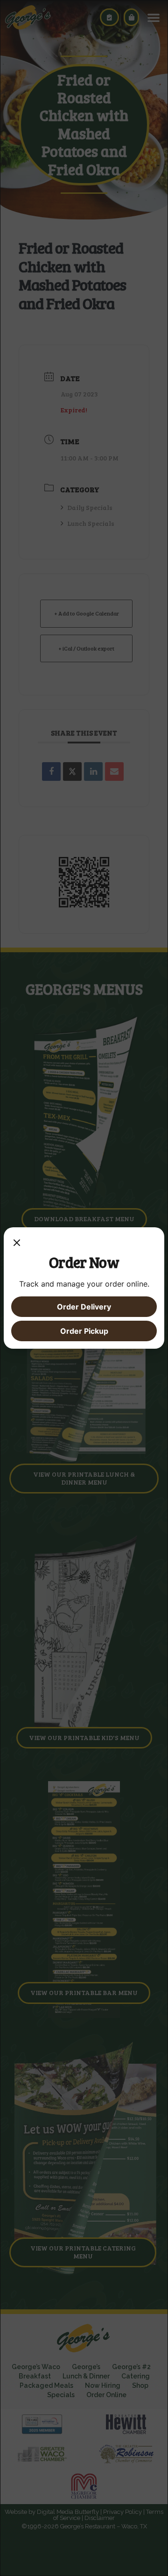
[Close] (17, 1244)
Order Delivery (84, 1307)
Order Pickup (84, 1331)
